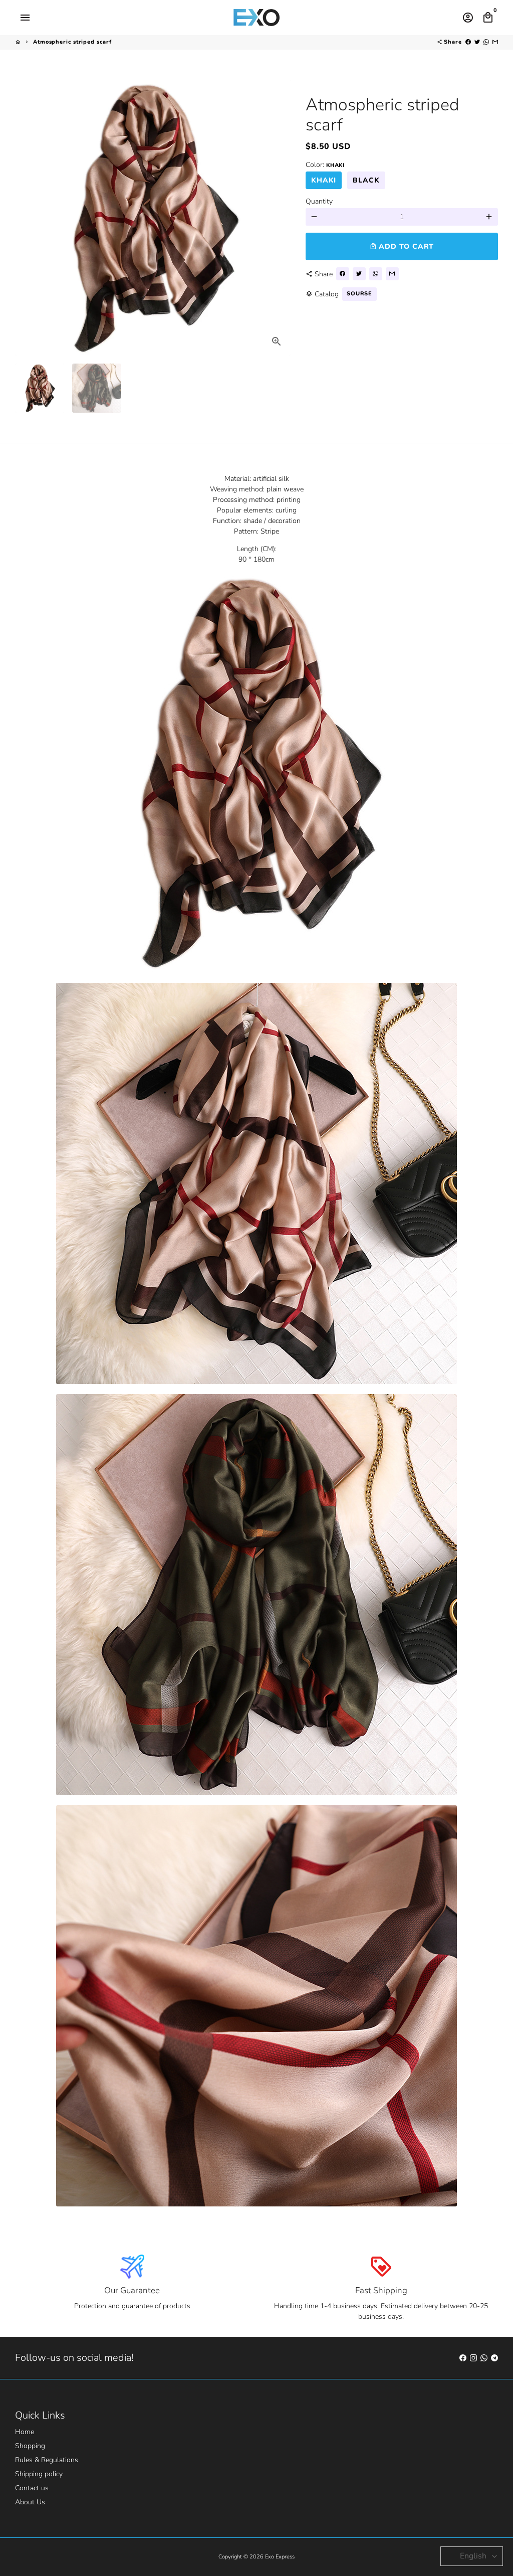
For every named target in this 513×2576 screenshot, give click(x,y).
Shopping (30, 2446)
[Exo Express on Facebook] (463, 2358)
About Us (30, 2502)
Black (366, 180)
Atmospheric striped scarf (72, 42)
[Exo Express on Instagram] (473, 2358)
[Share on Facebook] (468, 42)
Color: (325, 165)
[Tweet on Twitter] (477, 42)
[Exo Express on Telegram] (494, 2358)
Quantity (319, 201)
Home (25, 2432)
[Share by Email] (495, 42)
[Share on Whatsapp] (486, 42)
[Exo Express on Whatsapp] (484, 2358)
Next (278, 217)
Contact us (32, 2488)
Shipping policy (39, 2474)
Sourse (359, 294)
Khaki (324, 180)
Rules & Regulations (47, 2460)
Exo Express (280, 2557)
